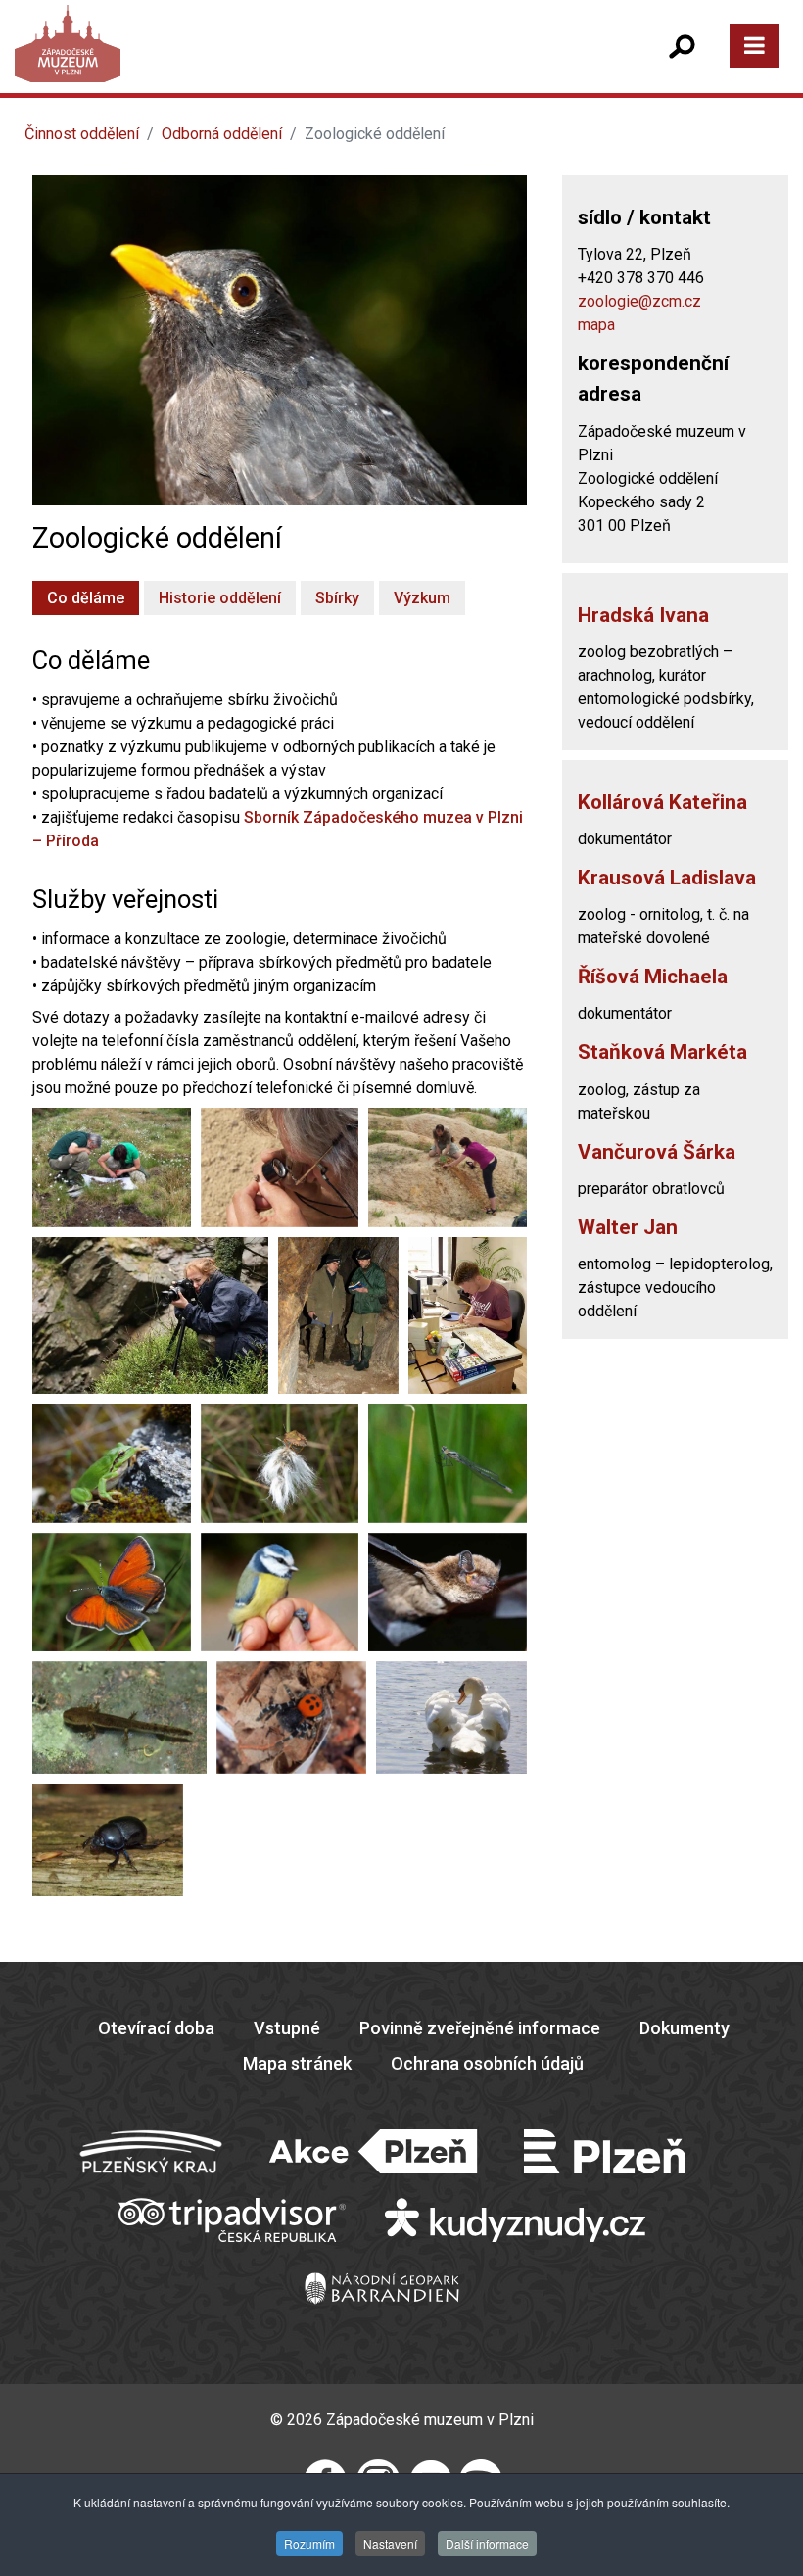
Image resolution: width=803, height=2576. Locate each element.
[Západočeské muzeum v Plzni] (215, 63)
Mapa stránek (297, 2063)
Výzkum (422, 598)
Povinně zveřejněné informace (480, 2028)
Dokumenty (685, 2028)
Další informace (487, 2543)
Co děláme (86, 598)
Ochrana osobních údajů (487, 2063)
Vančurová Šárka (657, 1152)
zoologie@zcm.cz (639, 301)
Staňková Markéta (662, 1052)
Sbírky (337, 598)
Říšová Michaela (653, 977)
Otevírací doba (156, 2028)
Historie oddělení (220, 598)
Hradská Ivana (643, 615)
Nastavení (390, 2543)
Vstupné (287, 2028)
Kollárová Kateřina (662, 802)
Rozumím (309, 2543)
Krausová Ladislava (667, 878)
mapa (596, 325)
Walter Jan (628, 1227)
